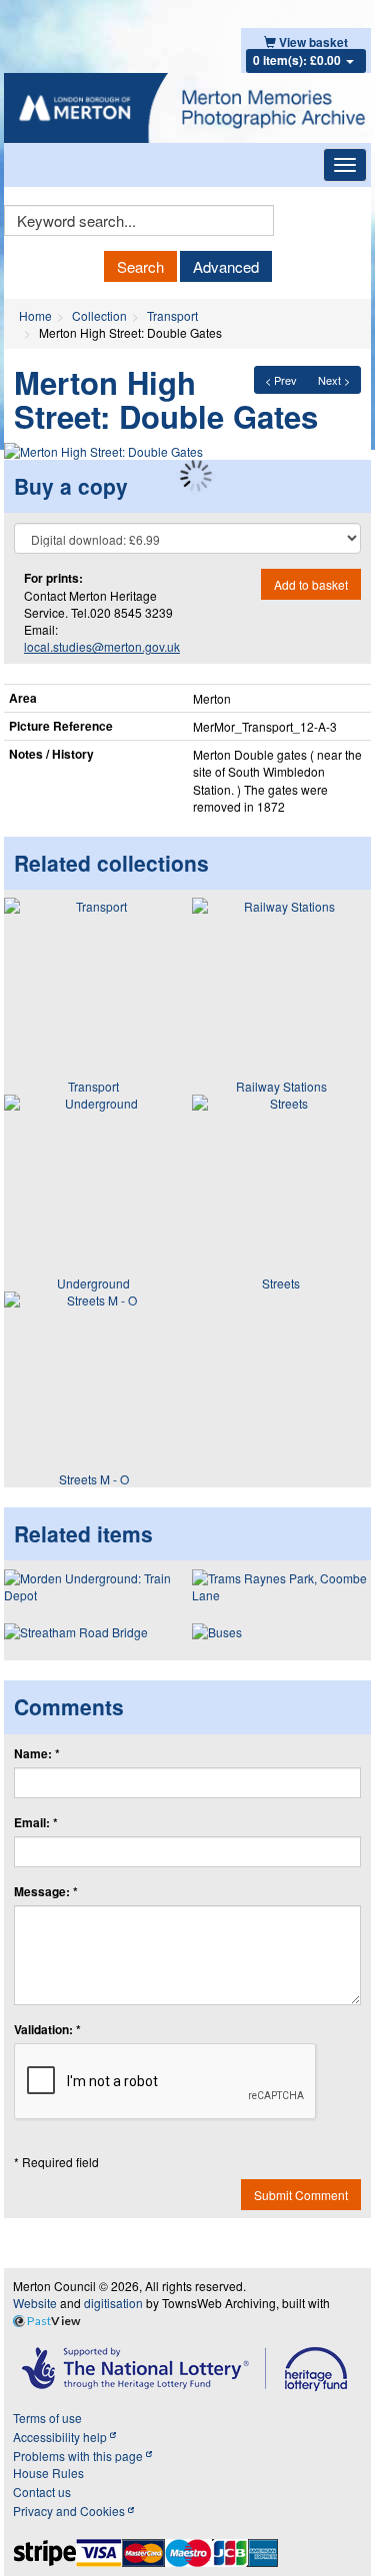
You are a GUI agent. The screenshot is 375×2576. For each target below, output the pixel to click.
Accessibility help (61, 2437)
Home (35, 315)
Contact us (42, 2492)
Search (140, 266)
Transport (172, 315)
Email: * (36, 1823)
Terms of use (47, 2418)
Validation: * (47, 2030)
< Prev (281, 380)
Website (35, 2303)
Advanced (226, 266)
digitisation (113, 2303)
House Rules (48, 2473)
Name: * (37, 1754)
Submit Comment (301, 2195)
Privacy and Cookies (70, 2511)
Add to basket (311, 584)
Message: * (46, 1892)
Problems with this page (79, 2456)
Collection (99, 315)
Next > (334, 380)
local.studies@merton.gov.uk (102, 646)
